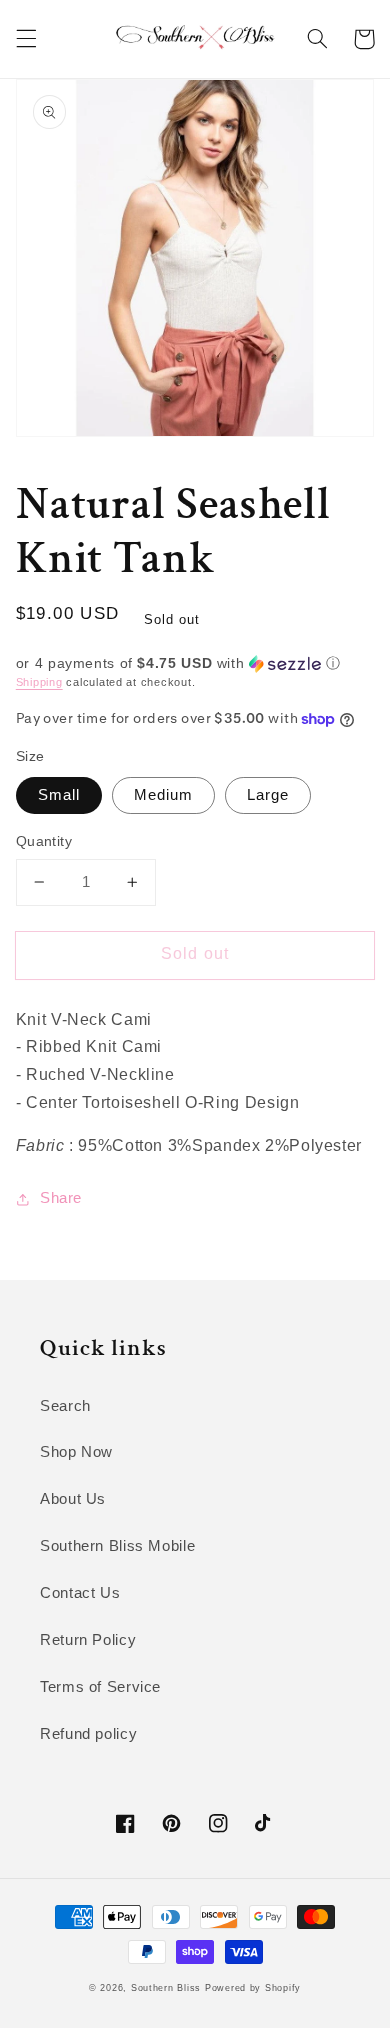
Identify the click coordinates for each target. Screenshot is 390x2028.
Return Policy (88, 1640)
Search (65, 1406)
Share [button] (61, 1198)
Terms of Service (100, 1687)
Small (59, 795)
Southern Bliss (166, 1988)
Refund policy (88, 1734)
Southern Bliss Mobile (117, 1546)
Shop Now (76, 1452)
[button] (26, 39)
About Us (73, 1499)
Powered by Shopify (253, 1988)
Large (268, 795)
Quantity (44, 841)
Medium (163, 795)
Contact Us (80, 1593)
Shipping (39, 682)
